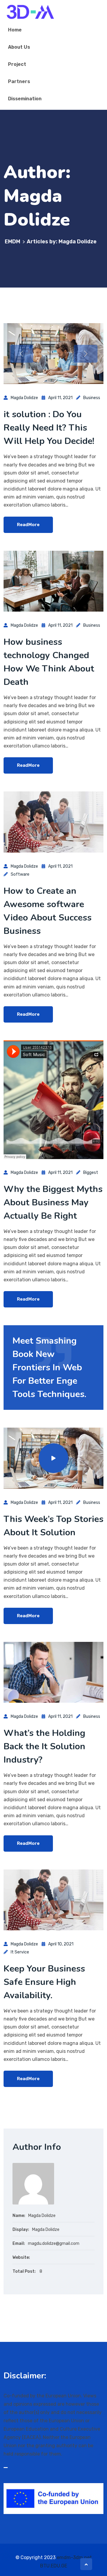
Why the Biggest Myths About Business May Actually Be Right (53, 1203)
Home (15, 30)
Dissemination (25, 99)
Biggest (91, 1173)
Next (86, 354)
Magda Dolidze (24, 398)
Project (17, 64)
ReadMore (28, 525)
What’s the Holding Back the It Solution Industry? (44, 1746)
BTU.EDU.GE (54, 2566)
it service (20, 1952)
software (20, 874)
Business (92, 398)
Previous (21, 354)
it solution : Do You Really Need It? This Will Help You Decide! (49, 428)
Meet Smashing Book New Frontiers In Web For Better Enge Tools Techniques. (49, 1368)
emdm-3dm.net (74, 2557)
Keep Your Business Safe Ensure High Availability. (44, 1982)
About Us (19, 47)
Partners (19, 81)
